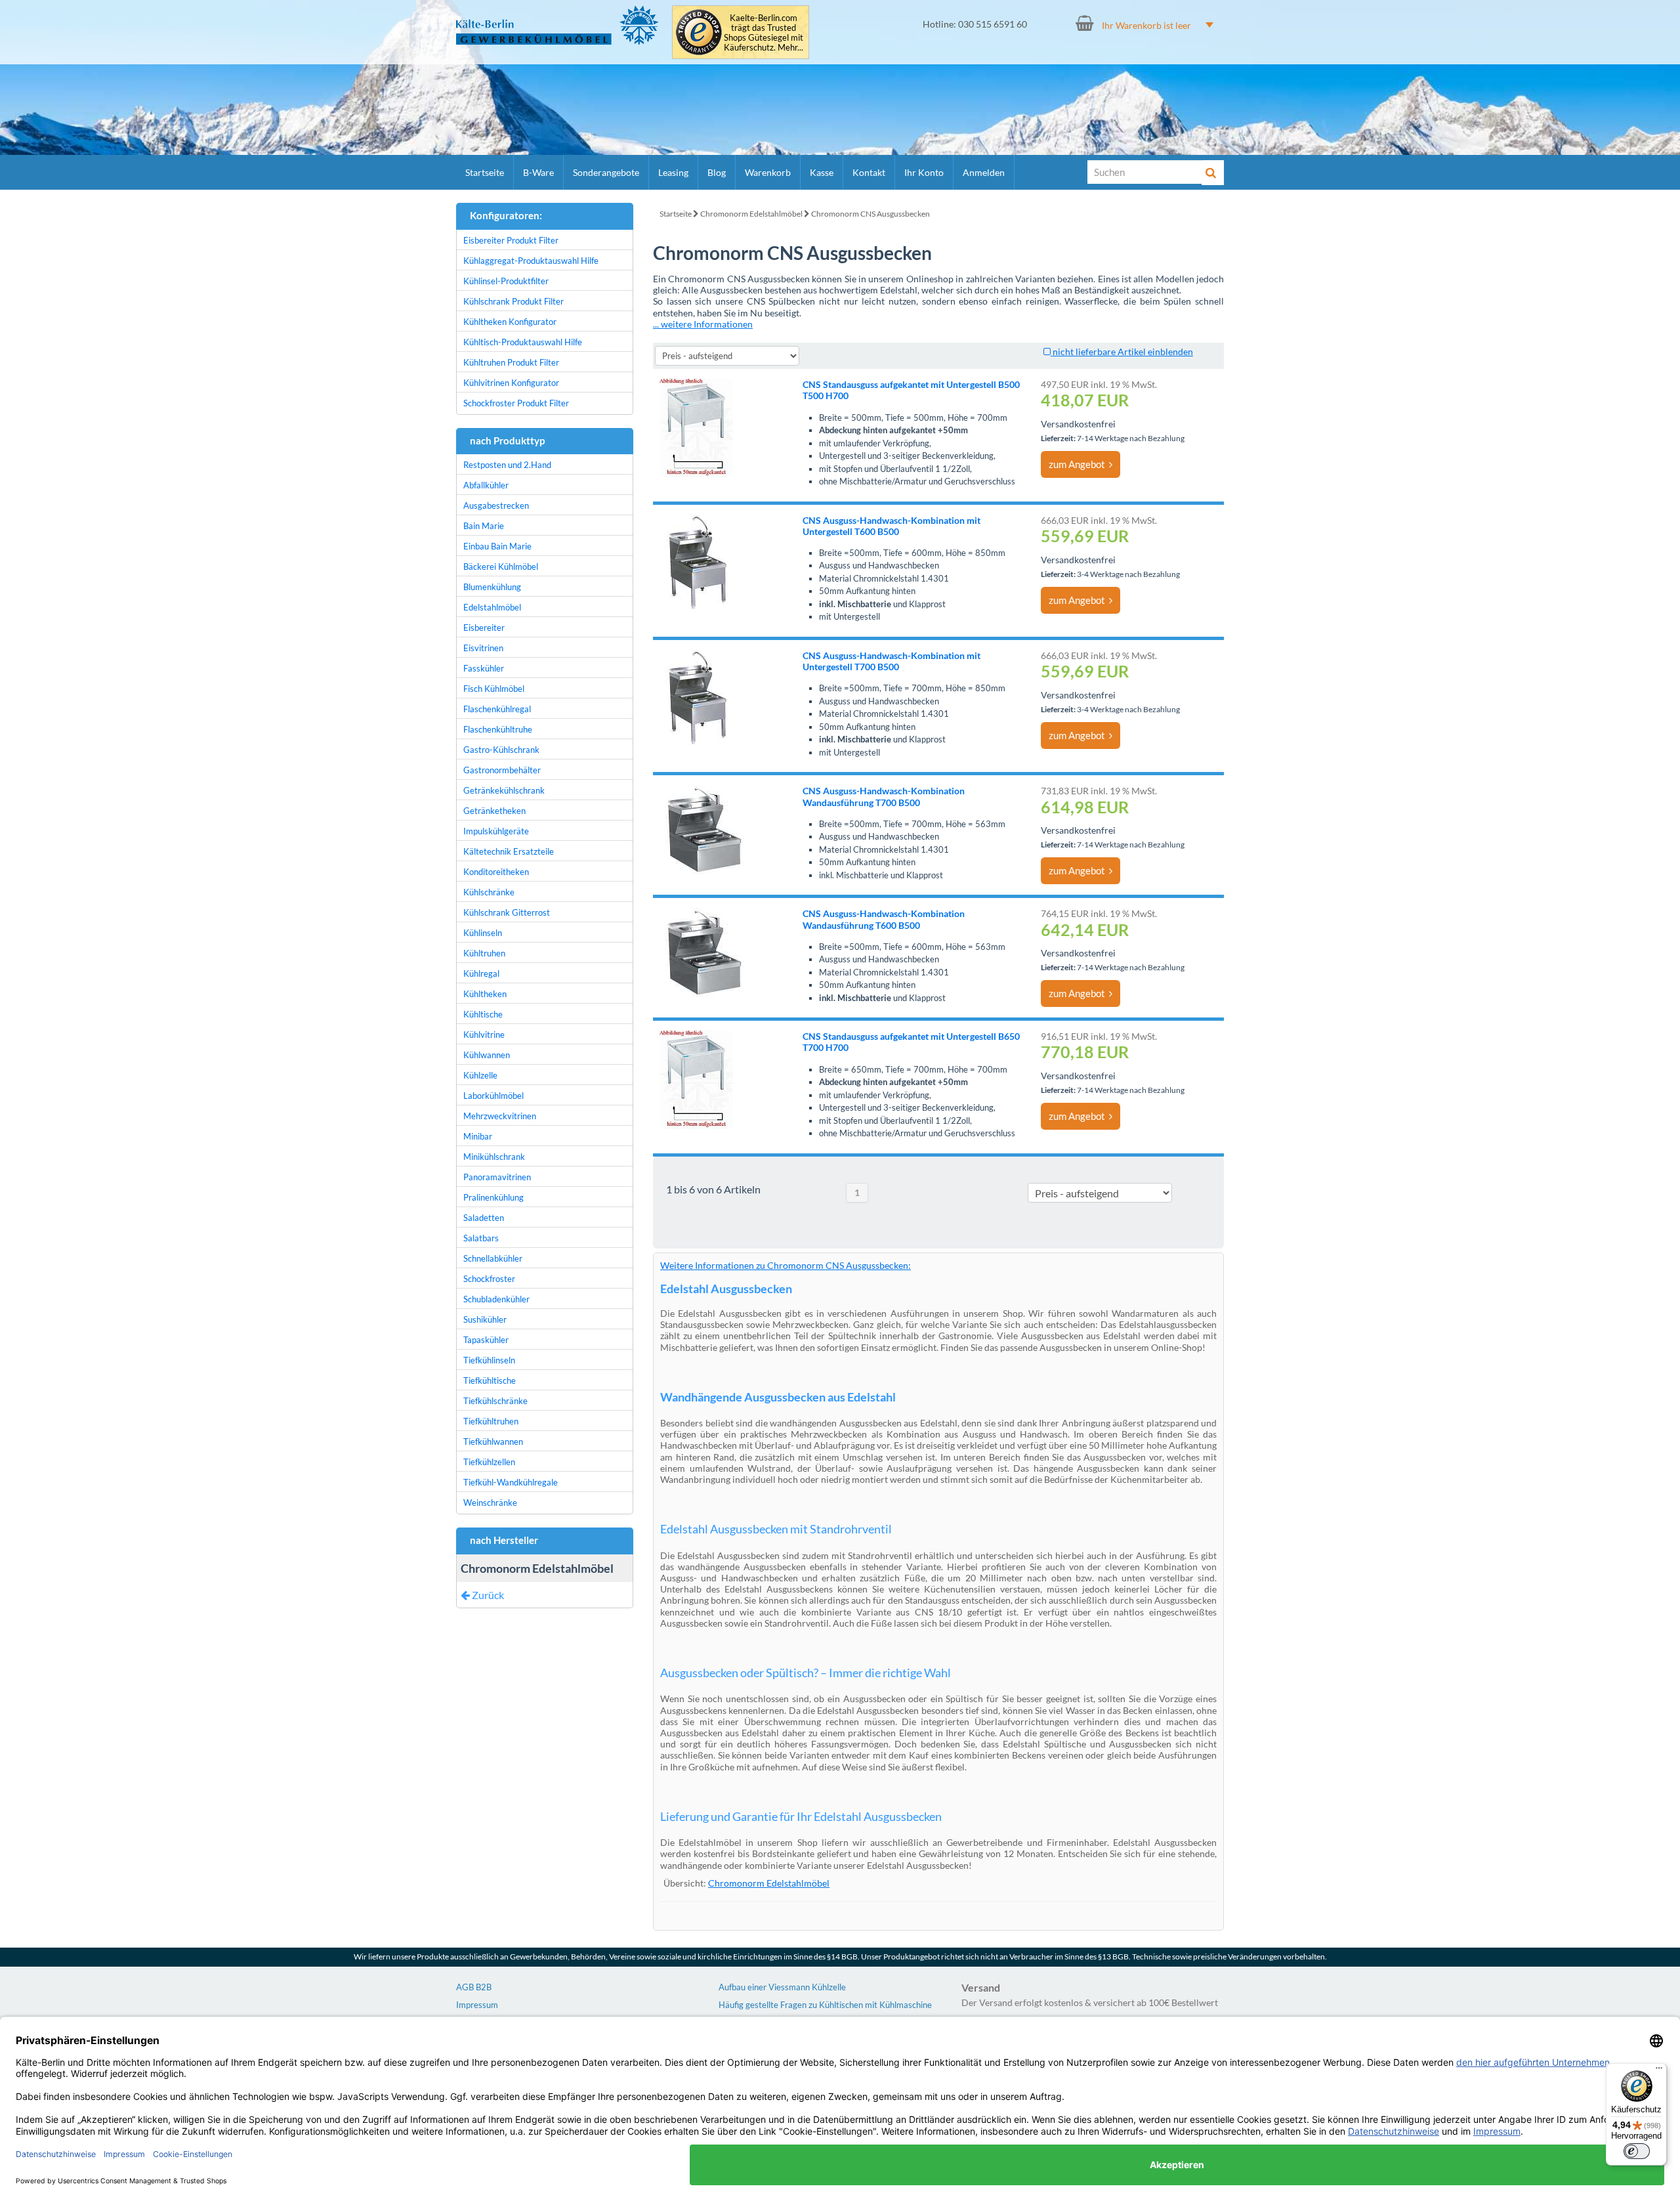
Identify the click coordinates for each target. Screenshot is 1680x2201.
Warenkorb (768, 172)
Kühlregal (481, 973)
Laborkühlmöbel (493, 1096)
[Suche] (1213, 173)
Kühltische (483, 1014)
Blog (717, 172)
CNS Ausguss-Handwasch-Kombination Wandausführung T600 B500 (884, 919)
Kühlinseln (483, 933)
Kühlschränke (489, 892)
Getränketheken (494, 811)
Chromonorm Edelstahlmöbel (751, 214)
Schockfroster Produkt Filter (516, 403)
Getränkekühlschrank (504, 790)
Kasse (822, 172)
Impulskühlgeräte (496, 831)
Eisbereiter (484, 628)
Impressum (477, 2005)
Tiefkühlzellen (489, 1462)
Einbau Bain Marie (497, 546)
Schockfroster (489, 1279)
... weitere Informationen (703, 324)
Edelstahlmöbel (492, 607)
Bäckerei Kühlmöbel (501, 566)
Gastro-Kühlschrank (501, 750)
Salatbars (481, 1238)
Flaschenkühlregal (497, 709)
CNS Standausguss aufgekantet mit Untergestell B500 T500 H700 (911, 390)
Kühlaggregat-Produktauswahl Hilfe (531, 261)
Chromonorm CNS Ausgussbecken (871, 214)
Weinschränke (490, 1503)
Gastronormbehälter (502, 770)
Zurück (487, 1595)
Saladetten (484, 1218)
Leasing (673, 172)
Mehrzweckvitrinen (500, 1116)
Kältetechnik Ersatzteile (509, 851)
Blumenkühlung (492, 587)
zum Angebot (1079, 464)
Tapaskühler (486, 1340)
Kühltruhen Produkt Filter (511, 362)
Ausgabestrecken (496, 505)
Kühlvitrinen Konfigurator (511, 383)
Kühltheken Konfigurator (510, 322)
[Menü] (1659, 2071)
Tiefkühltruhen (491, 1421)
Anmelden (984, 172)
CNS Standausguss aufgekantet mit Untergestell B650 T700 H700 (911, 1042)
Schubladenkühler (496, 1299)
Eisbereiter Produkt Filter (511, 240)
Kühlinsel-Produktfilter (506, 281)
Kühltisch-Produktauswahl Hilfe (523, 342)
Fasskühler (484, 668)
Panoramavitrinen (497, 1177)
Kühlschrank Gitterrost (507, 912)
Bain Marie (484, 526)
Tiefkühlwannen (493, 1442)
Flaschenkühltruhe (498, 729)
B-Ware (538, 172)
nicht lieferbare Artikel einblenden (1122, 352)
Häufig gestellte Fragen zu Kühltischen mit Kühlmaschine (825, 2005)
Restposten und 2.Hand (507, 465)
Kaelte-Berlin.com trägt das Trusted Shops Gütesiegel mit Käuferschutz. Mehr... (764, 33)
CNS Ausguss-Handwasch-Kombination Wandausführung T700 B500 (884, 796)
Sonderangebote (606, 172)
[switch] (1637, 2151)
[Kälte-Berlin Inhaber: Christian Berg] (557, 25)
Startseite (485, 172)
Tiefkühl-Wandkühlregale (511, 1482)
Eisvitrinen (483, 648)
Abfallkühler (486, 485)
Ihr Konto (924, 172)
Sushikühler (485, 1319)
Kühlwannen (487, 1055)
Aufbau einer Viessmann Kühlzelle (782, 1987)
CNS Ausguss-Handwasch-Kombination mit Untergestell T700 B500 (892, 661)
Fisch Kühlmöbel (494, 689)
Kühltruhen (484, 953)
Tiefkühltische (490, 1380)
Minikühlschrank (494, 1157)
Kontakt (869, 172)
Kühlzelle (480, 1075)
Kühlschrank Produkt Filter (514, 301)
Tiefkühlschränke (495, 1401)
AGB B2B (474, 1987)
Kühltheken (485, 994)
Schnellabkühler (493, 1258)
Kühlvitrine (484, 1035)
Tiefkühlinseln (489, 1360)
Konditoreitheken (496, 872)
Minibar (478, 1136)
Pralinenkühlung (493, 1197)
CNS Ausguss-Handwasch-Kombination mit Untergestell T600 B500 (892, 526)
